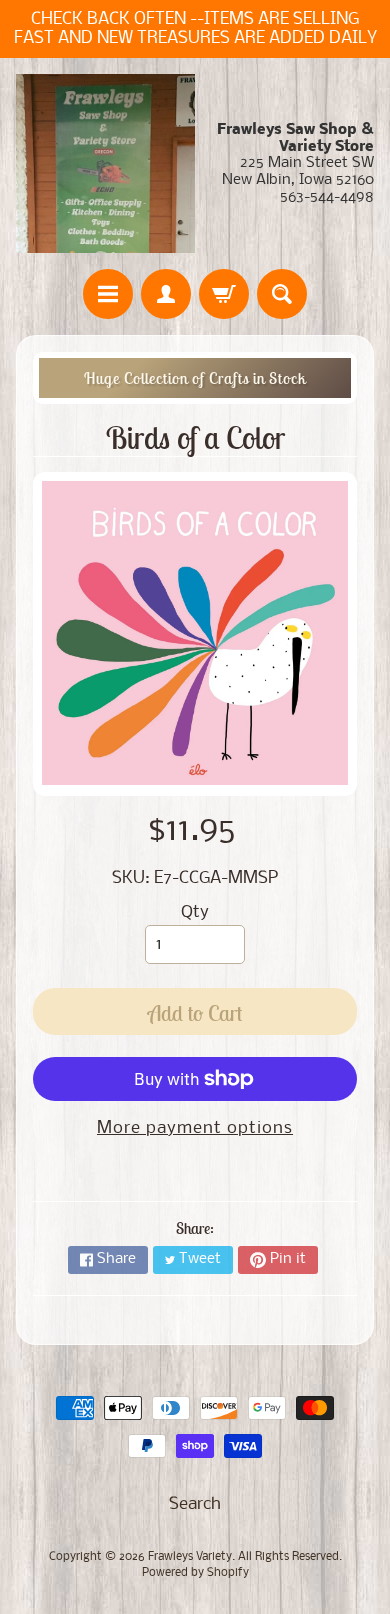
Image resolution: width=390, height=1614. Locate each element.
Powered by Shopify (195, 1573)
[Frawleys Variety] (105, 163)
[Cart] (224, 294)
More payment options (195, 1128)
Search (195, 1504)
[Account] (166, 294)
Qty (195, 912)
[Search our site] (282, 294)
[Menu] (108, 294)
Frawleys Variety (190, 1557)
